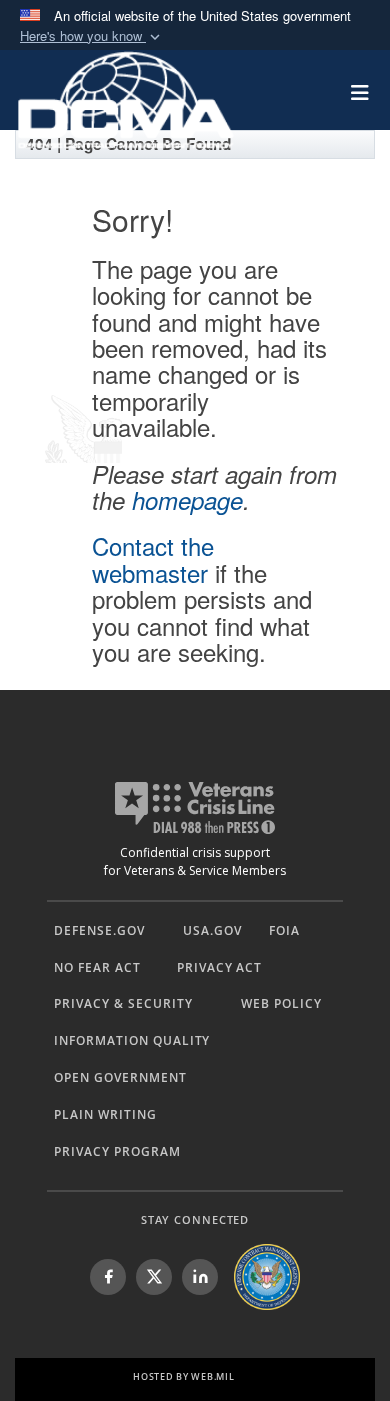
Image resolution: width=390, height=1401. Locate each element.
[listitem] (108, 1277)
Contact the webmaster (153, 558)
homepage (187, 500)
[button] (92, 36)
